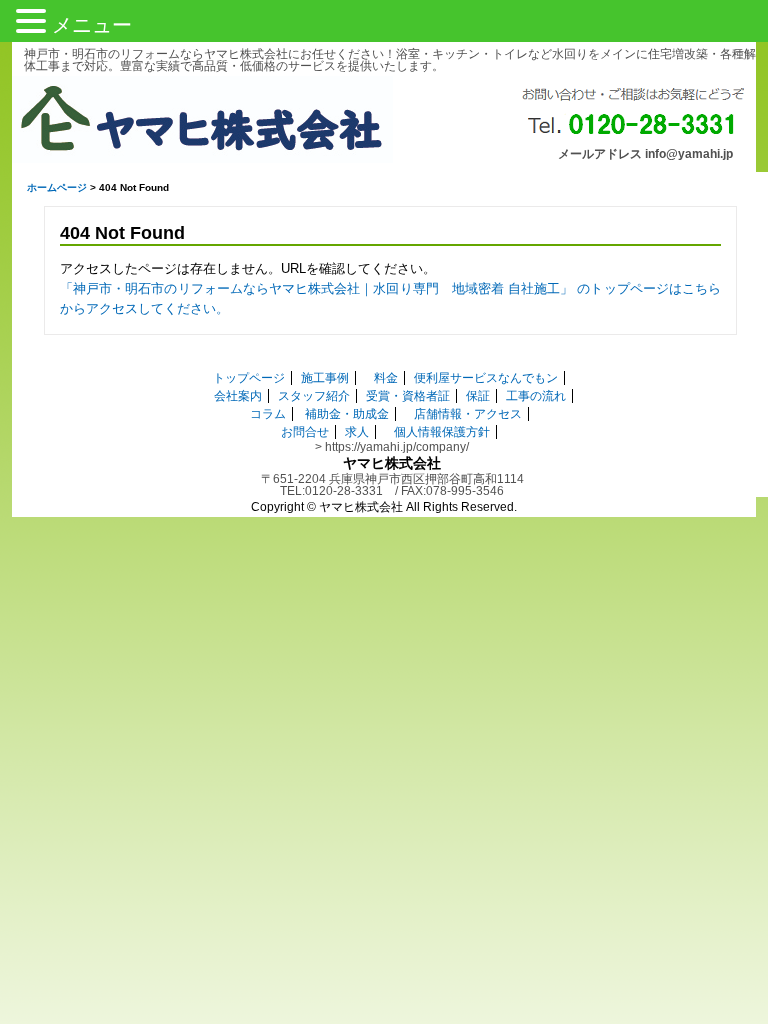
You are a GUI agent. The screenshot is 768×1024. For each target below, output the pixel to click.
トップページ (249, 378)
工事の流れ (536, 396)
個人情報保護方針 (442, 432)
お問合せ (305, 432)
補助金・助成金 (347, 414)
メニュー (92, 25)
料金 (386, 378)
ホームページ (57, 187)
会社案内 (238, 396)
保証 (478, 396)
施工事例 (325, 378)
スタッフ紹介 (314, 396)
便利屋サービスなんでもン (486, 378)
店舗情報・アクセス (468, 414)
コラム (268, 414)
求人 (357, 432)
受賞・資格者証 (408, 396)
